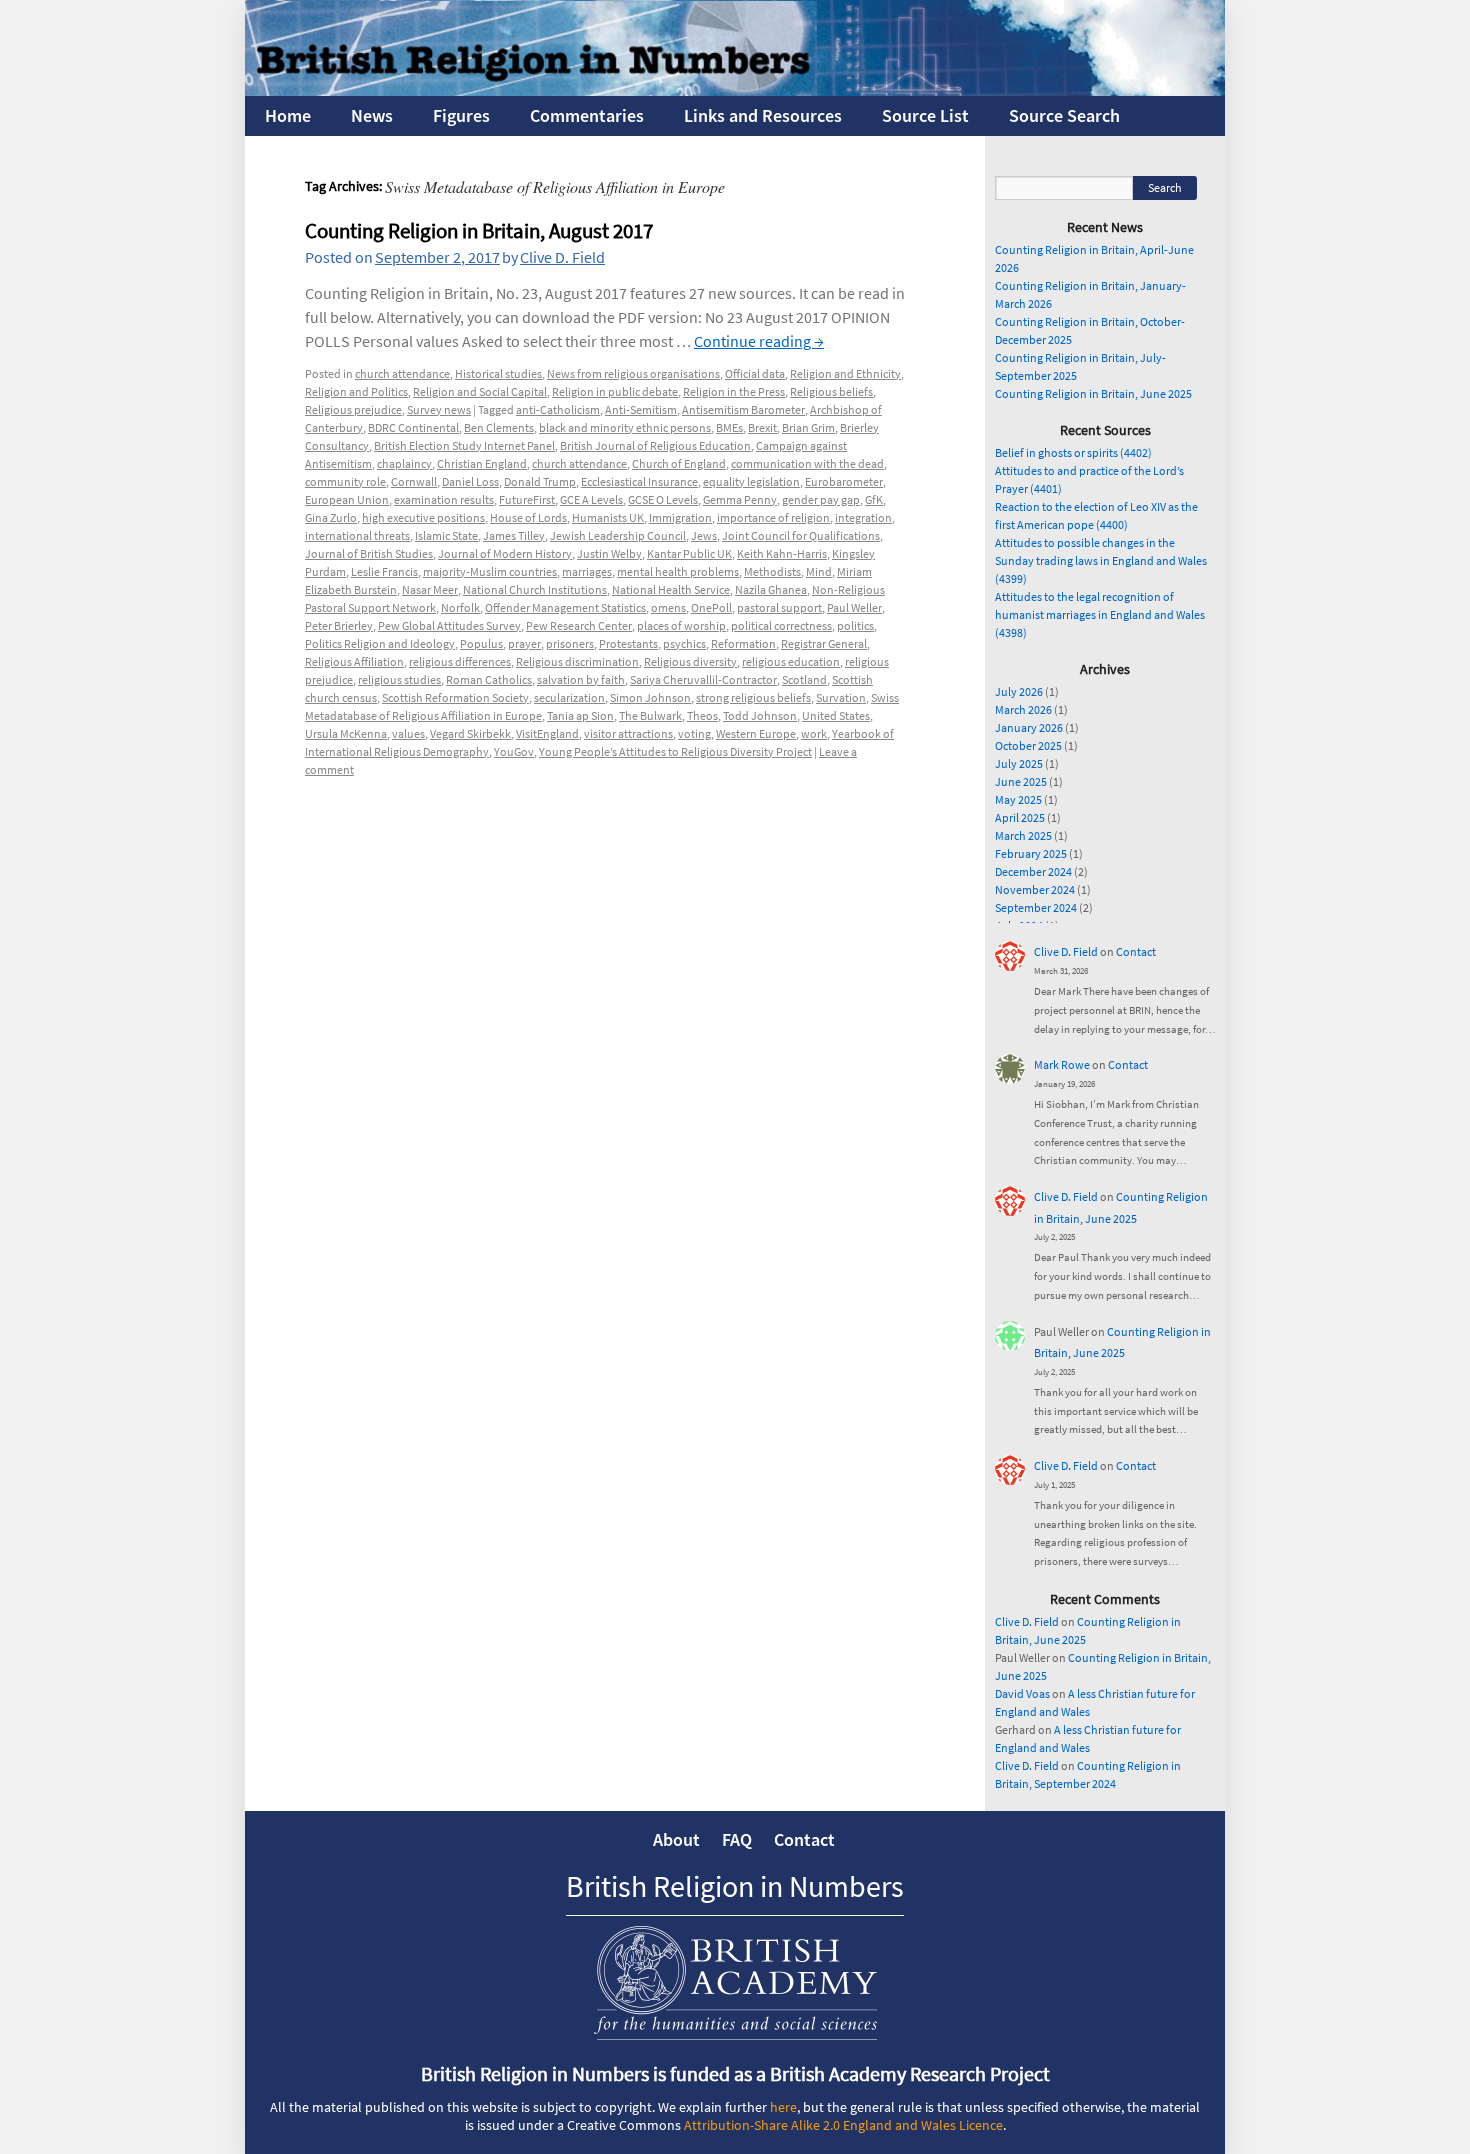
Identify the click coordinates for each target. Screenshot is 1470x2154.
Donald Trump (540, 481)
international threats (357, 535)
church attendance (402, 373)
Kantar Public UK (689, 553)
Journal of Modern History (505, 553)
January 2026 (1029, 727)
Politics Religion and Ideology (380, 643)
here (783, 2107)
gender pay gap (821, 499)
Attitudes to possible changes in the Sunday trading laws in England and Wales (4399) (1101, 560)
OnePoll (711, 607)
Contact (1136, 951)
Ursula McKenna (346, 733)
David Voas (1022, 1693)
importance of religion (773, 517)
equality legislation (751, 481)
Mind (819, 571)
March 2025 (1023, 835)
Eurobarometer (844, 481)
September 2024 (1036, 907)
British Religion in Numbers (735, 1886)
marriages (587, 571)
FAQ (737, 1839)
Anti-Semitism (641, 409)
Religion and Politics (356, 391)
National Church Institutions (535, 589)
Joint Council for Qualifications (801, 535)
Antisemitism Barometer (743, 409)
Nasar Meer (430, 589)
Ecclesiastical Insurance (639, 481)
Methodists (772, 571)
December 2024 (1033, 871)
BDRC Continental (413, 427)
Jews (704, 535)
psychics (684, 643)
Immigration (680, 517)
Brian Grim (808, 427)
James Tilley (514, 535)
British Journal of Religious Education (655, 445)
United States (836, 715)
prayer (524, 643)
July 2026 (1019, 691)
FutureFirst (527, 499)
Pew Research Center (579, 625)
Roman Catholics (489, 679)
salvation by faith (581, 679)
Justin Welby (609, 553)
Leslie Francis (384, 571)
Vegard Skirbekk (470, 733)
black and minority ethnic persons (625, 427)
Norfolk (460, 607)
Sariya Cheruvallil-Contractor (703, 679)
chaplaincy (404, 463)
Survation (841, 697)
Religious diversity (690, 661)
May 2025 (1018, 799)
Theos (702, 715)
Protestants (628, 643)
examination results (444, 499)
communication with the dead (807, 463)
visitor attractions (628, 733)
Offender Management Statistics (565, 607)
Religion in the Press (734, 391)
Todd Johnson (760, 715)
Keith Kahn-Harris (782, 553)
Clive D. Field (562, 257)
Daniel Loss (470, 481)
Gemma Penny (740, 499)
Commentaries (587, 115)
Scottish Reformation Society (455, 697)
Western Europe (756, 733)
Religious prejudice (353, 409)
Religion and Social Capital (480, 391)
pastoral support (779, 607)
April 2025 (1020, 817)
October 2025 (1028, 745)
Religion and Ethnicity (845, 373)
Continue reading (759, 341)
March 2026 (1023, 709)
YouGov (514, 751)
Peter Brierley (339, 625)
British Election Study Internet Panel (464, 445)
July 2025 (1019, 763)
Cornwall (414, 481)
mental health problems (678, 571)
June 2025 (1021, 781)
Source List (925, 115)
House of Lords (528, 517)
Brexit (762, 427)
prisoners (570, 643)
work (814, 733)
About (676, 1839)
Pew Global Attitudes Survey (449, 625)
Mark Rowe (1062, 1064)
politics (855, 625)
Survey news (439, 409)
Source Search (1064, 115)
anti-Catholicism (558, 409)
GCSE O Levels (663, 499)
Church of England (679, 463)
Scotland (804, 679)
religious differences (460, 661)
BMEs (729, 427)
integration (863, 517)
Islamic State (446, 535)
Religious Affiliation (354, 661)
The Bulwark (650, 715)
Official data (755, 373)
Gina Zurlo (331, 517)
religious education (791, 661)
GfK (874, 499)
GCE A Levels (591, 499)
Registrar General (824, 643)
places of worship (681, 625)
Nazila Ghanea (771, 589)
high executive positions (423, 517)
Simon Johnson (650, 697)
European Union (347, 499)
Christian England (482, 463)
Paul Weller (854, 607)
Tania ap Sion (580, 715)
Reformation (743, 643)
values (408, 733)
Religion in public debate (615, 391)
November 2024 (1035, 889)
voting (694, 733)
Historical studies (498, 373)
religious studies (399, 679)
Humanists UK (608, 517)
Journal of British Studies (369, 553)
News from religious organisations (633, 373)
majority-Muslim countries (490, 571)
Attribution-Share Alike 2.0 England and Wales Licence (843, 2125)
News (372, 115)
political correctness (781, 625)
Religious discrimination (577, 661)
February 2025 (1031, 853)
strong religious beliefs (753, 697)
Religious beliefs (831, 391)
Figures (461, 115)
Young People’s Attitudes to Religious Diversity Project (675, 751)
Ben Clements (499, 427)
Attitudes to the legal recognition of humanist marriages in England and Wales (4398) (1100, 614)
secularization (569, 697)
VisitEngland (547, 733)
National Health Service (671, 589)
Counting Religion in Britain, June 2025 (1093, 393)
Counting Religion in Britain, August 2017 (479, 230)
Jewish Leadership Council (618, 535)
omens (668, 607)
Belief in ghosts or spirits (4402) (1073, 452)
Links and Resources (763, 115)
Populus (481, 643)
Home (288, 115)
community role (345, 481)
